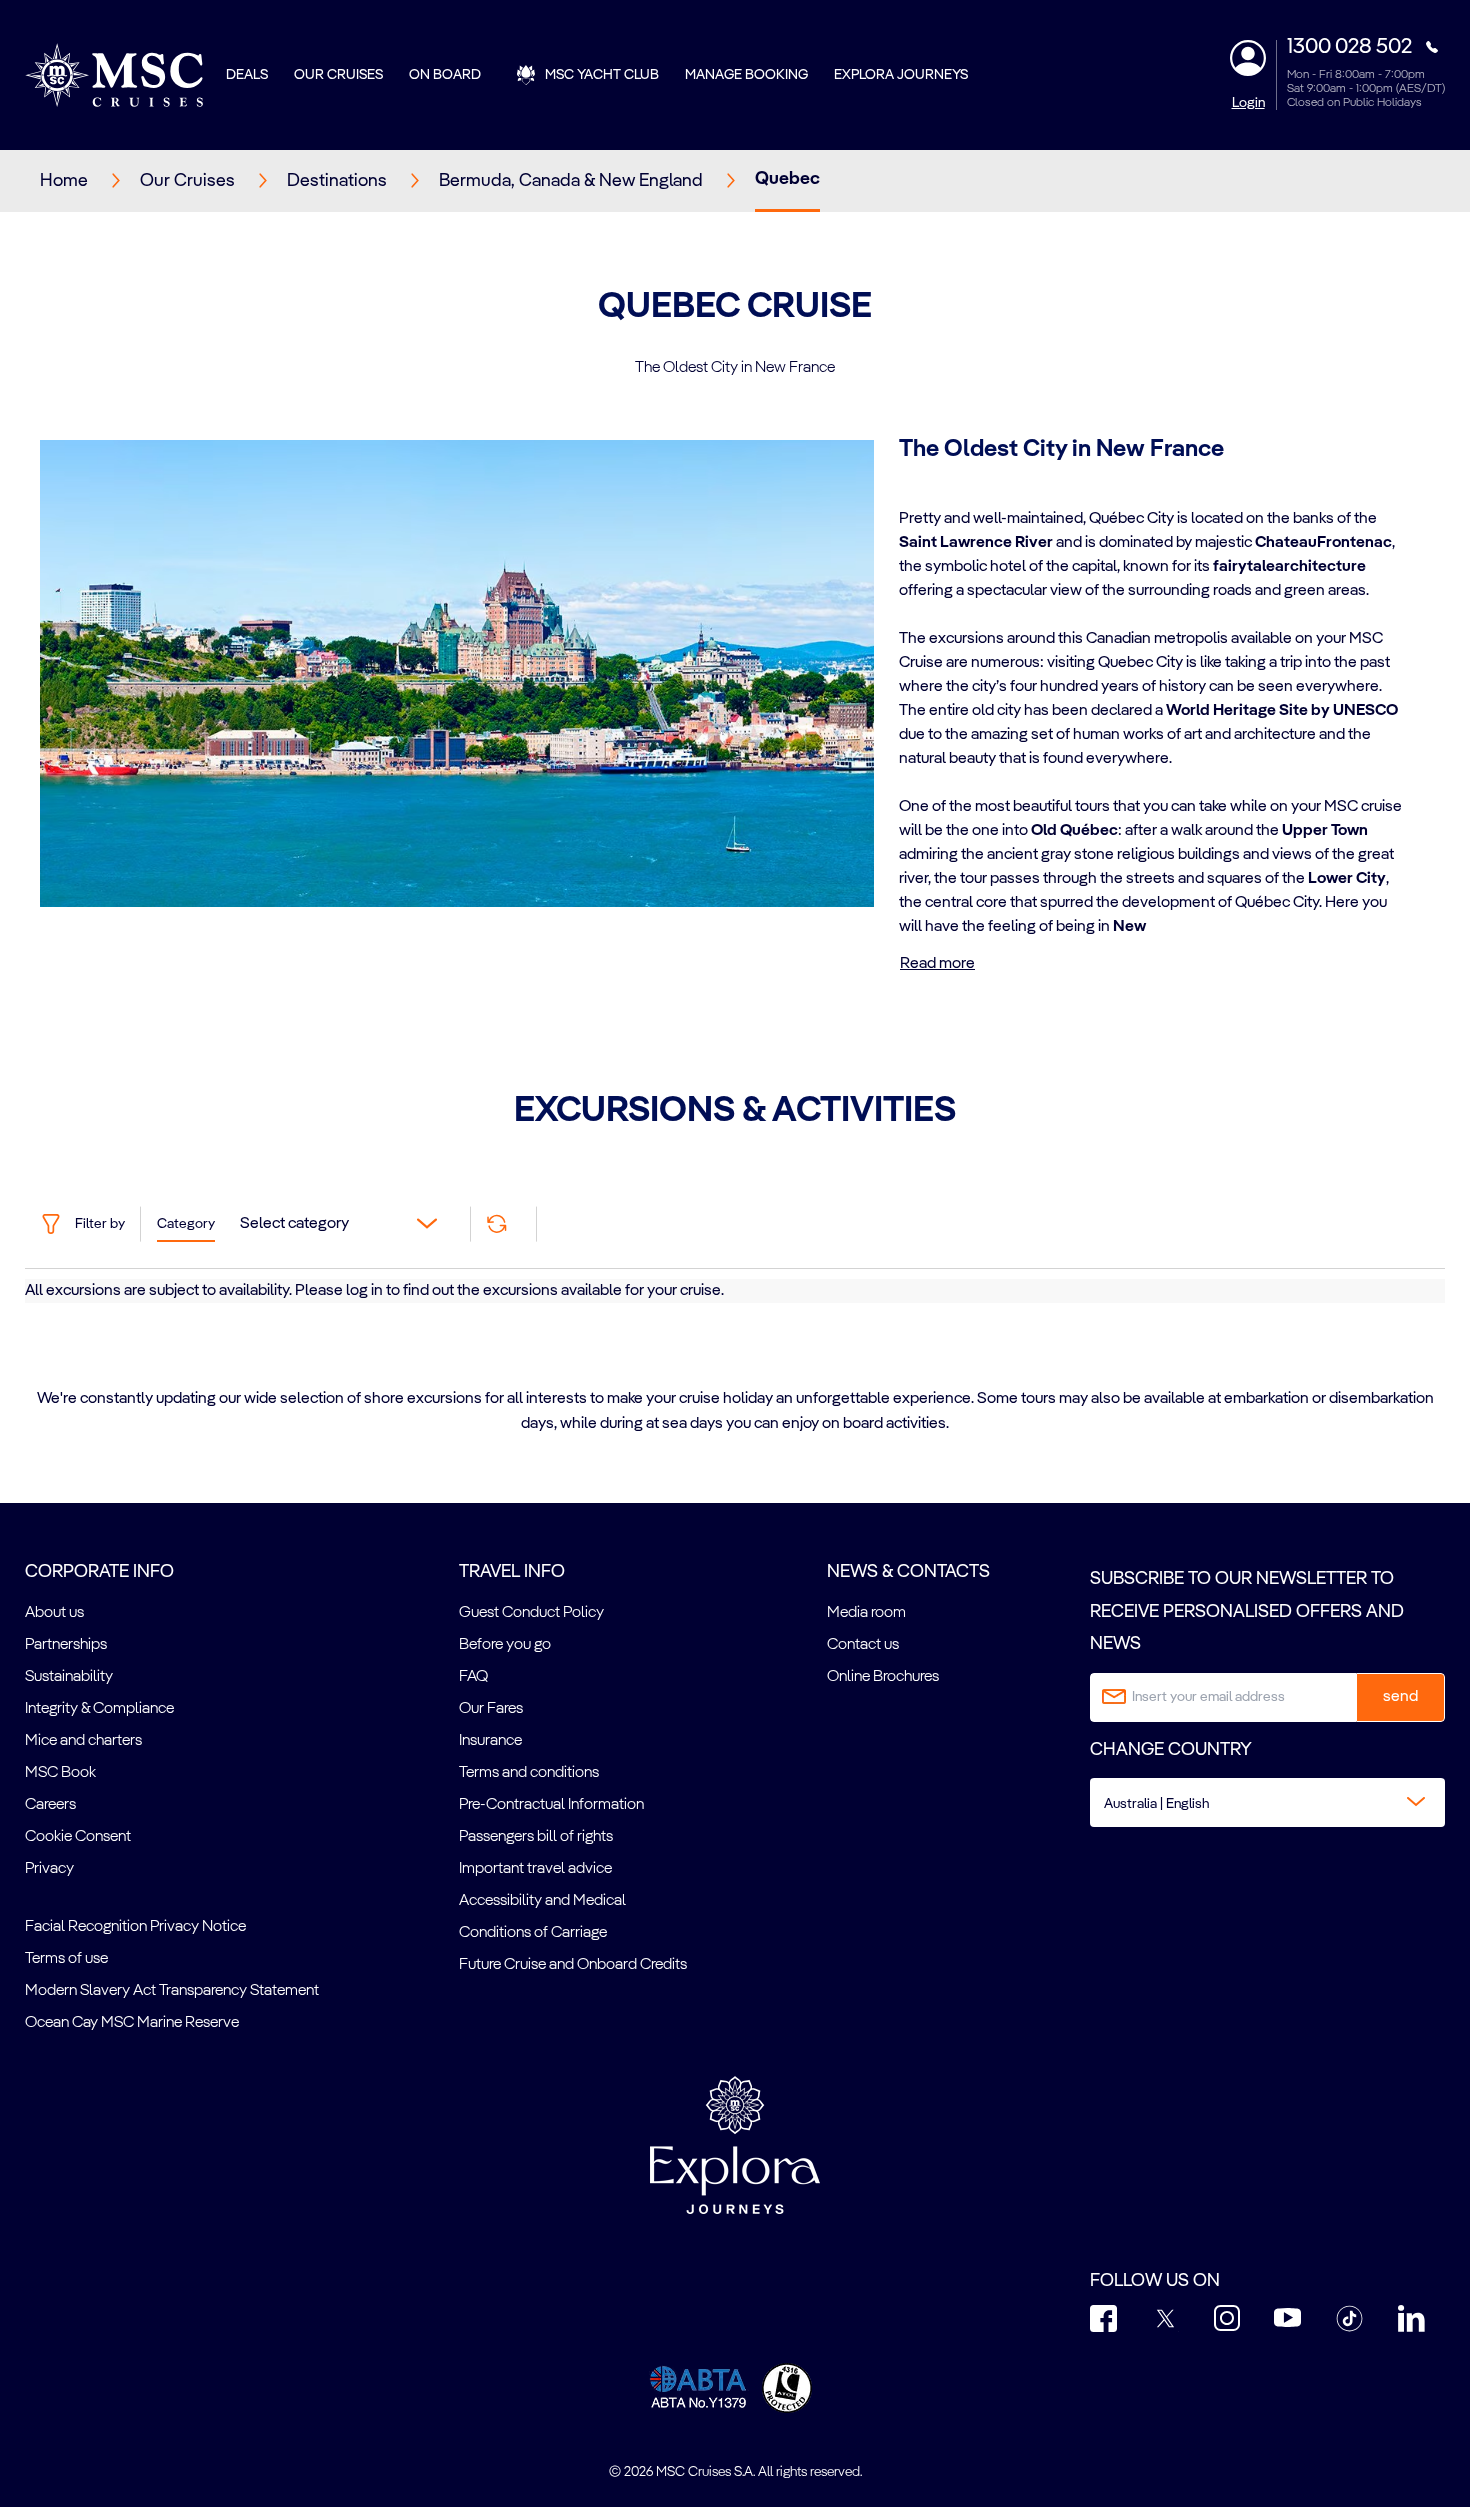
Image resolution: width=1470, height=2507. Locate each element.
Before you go (505, 1645)
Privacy (49, 1869)
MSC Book (60, 1773)
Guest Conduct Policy (531, 1613)
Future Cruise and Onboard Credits (573, 1965)
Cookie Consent (78, 1837)
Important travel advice (535, 1869)
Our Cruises (338, 75)
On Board (445, 75)
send (1400, 1697)
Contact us (863, 1645)
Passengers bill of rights (536, 1837)
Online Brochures (883, 1677)
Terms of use (66, 1959)
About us (54, 1613)
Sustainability (69, 1677)
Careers (50, 1805)
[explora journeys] (735, 2145)
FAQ (473, 1677)
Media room (866, 1613)
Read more (937, 964)
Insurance (490, 1741)
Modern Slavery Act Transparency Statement (172, 1991)
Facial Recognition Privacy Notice (135, 1927)
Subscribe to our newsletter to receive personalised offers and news (1247, 1611)
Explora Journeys (901, 75)
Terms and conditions (529, 1773)
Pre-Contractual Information (551, 1805)
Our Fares (491, 1709)
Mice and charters (83, 1741)
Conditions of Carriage (533, 1933)
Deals (247, 75)
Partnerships (66, 1645)
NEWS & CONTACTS (908, 1572)
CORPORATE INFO (99, 1572)
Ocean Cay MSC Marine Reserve (132, 2023)
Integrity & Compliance (99, 1709)
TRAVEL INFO (512, 1572)
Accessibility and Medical (542, 1901)
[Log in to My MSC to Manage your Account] (1248, 58)
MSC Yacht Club (602, 75)
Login (1248, 103)
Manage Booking (746, 75)
